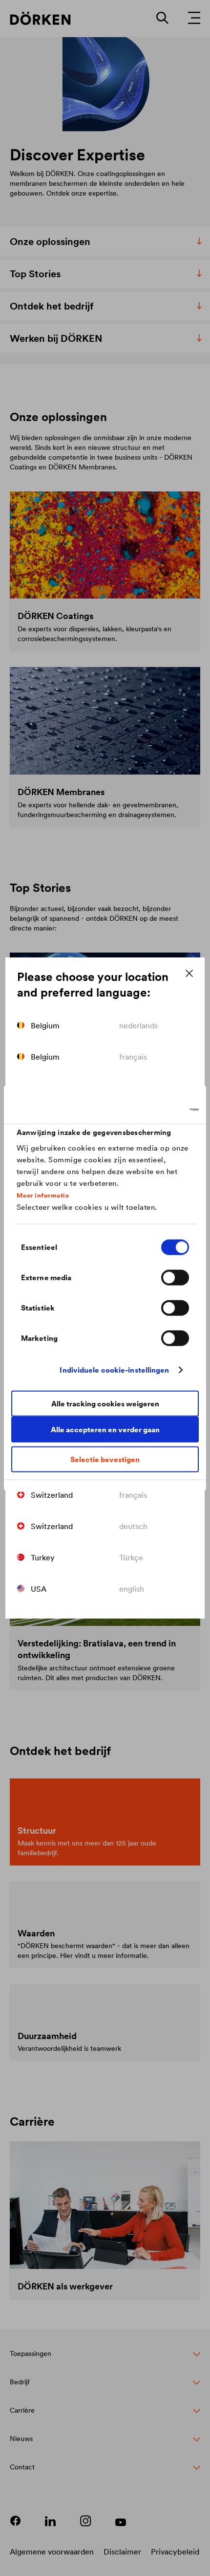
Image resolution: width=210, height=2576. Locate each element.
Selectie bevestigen (105, 1459)
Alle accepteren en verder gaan (105, 1430)
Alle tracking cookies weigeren (105, 1404)
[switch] (175, 1277)
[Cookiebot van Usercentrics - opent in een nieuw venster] (156, 1110)
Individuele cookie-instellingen (114, 1370)
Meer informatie (43, 1196)
